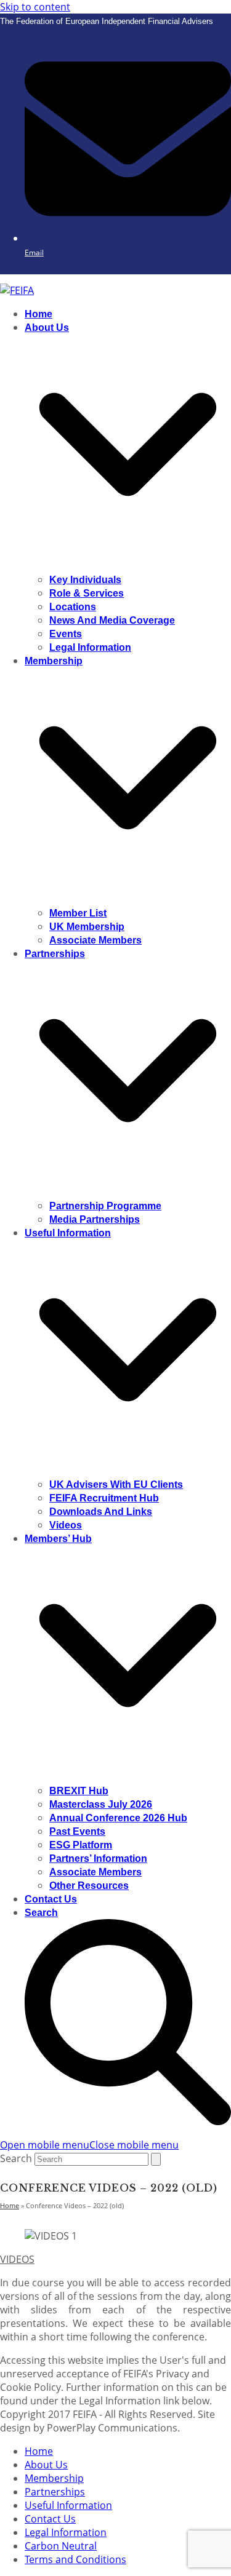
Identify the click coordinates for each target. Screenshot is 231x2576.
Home (39, 2451)
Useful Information (68, 2505)
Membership (54, 2478)
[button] (89, 2145)
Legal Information (66, 2532)
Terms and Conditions (75, 2559)
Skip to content (35, 7)
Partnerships (55, 2492)
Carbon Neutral (61, 2546)
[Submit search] (156, 2159)
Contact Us (50, 2519)
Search (16, 2158)
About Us (46, 2465)
